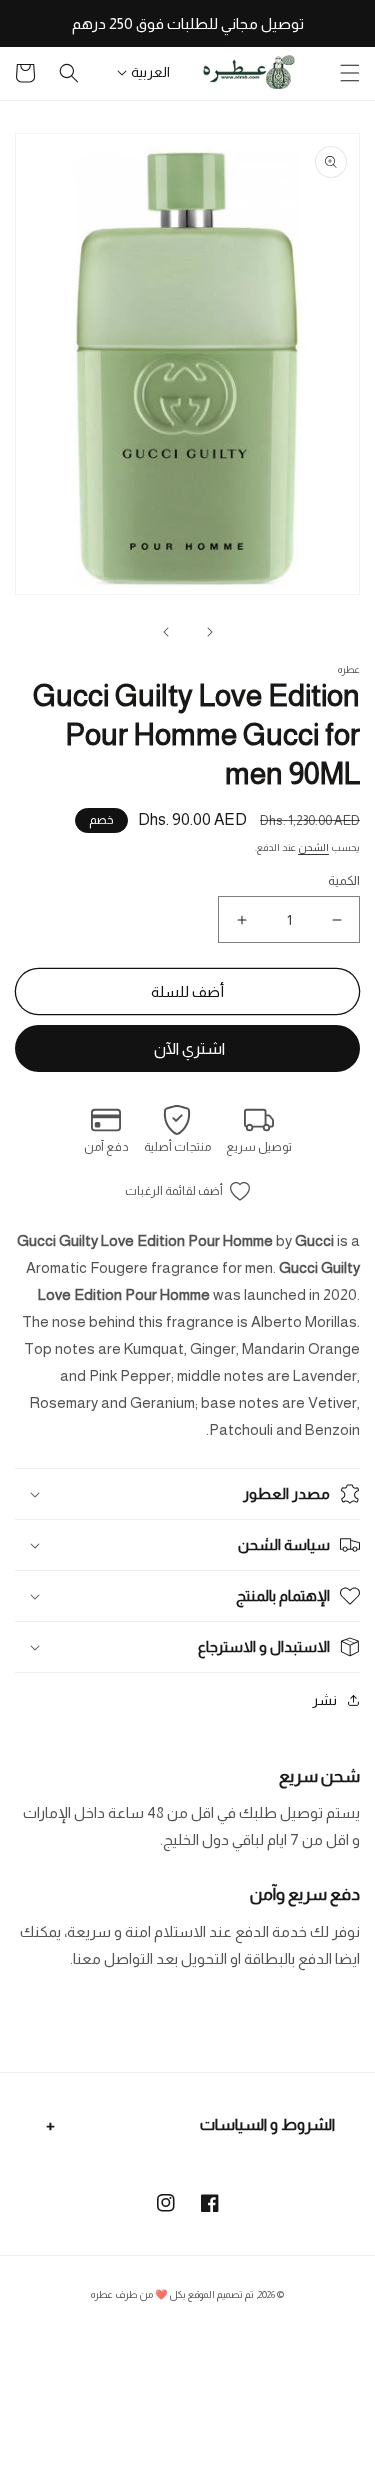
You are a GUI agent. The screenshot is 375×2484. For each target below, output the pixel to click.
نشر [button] (324, 1700)
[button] (350, 73)
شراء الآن (187, 1048)
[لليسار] (210, 632)
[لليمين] (166, 632)
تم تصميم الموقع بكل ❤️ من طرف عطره (172, 2294)
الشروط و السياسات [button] (267, 2124)
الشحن (313, 847)
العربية (150, 72)
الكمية (344, 880)
